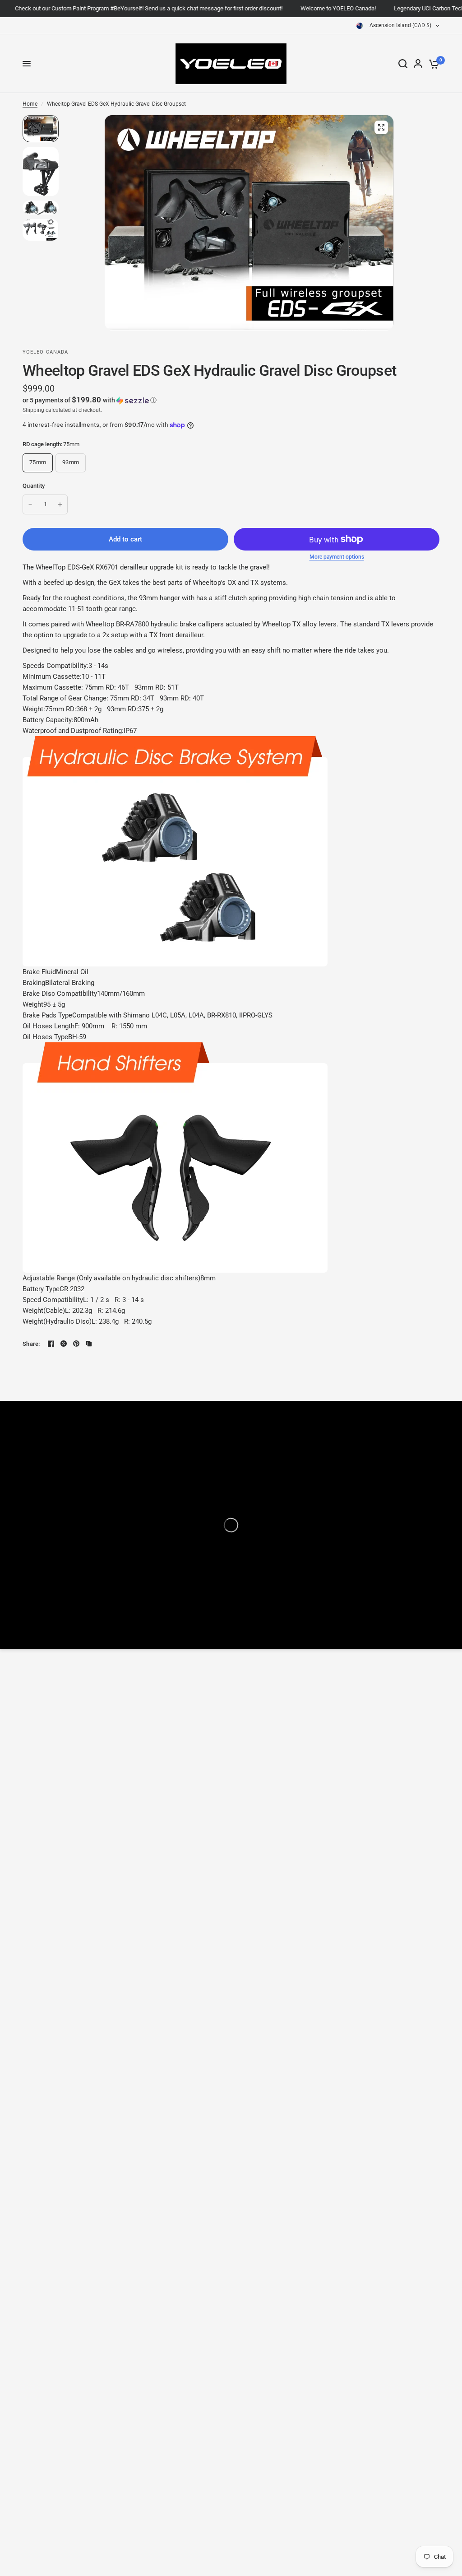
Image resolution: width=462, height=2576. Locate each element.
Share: (31, 1344)
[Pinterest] (76, 1344)
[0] (432, 64)
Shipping (33, 410)
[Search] (403, 64)
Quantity (34, 486)
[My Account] (418, 64)
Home (30, 104)
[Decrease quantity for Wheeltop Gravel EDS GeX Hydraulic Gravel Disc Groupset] (30, 504)
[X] (64, 1344)
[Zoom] (381, 127)
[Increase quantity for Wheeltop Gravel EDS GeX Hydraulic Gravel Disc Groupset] (60, 504)
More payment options (337, 557)
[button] (231, 400)
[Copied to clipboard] (89, 1344)
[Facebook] (51, 1344)
